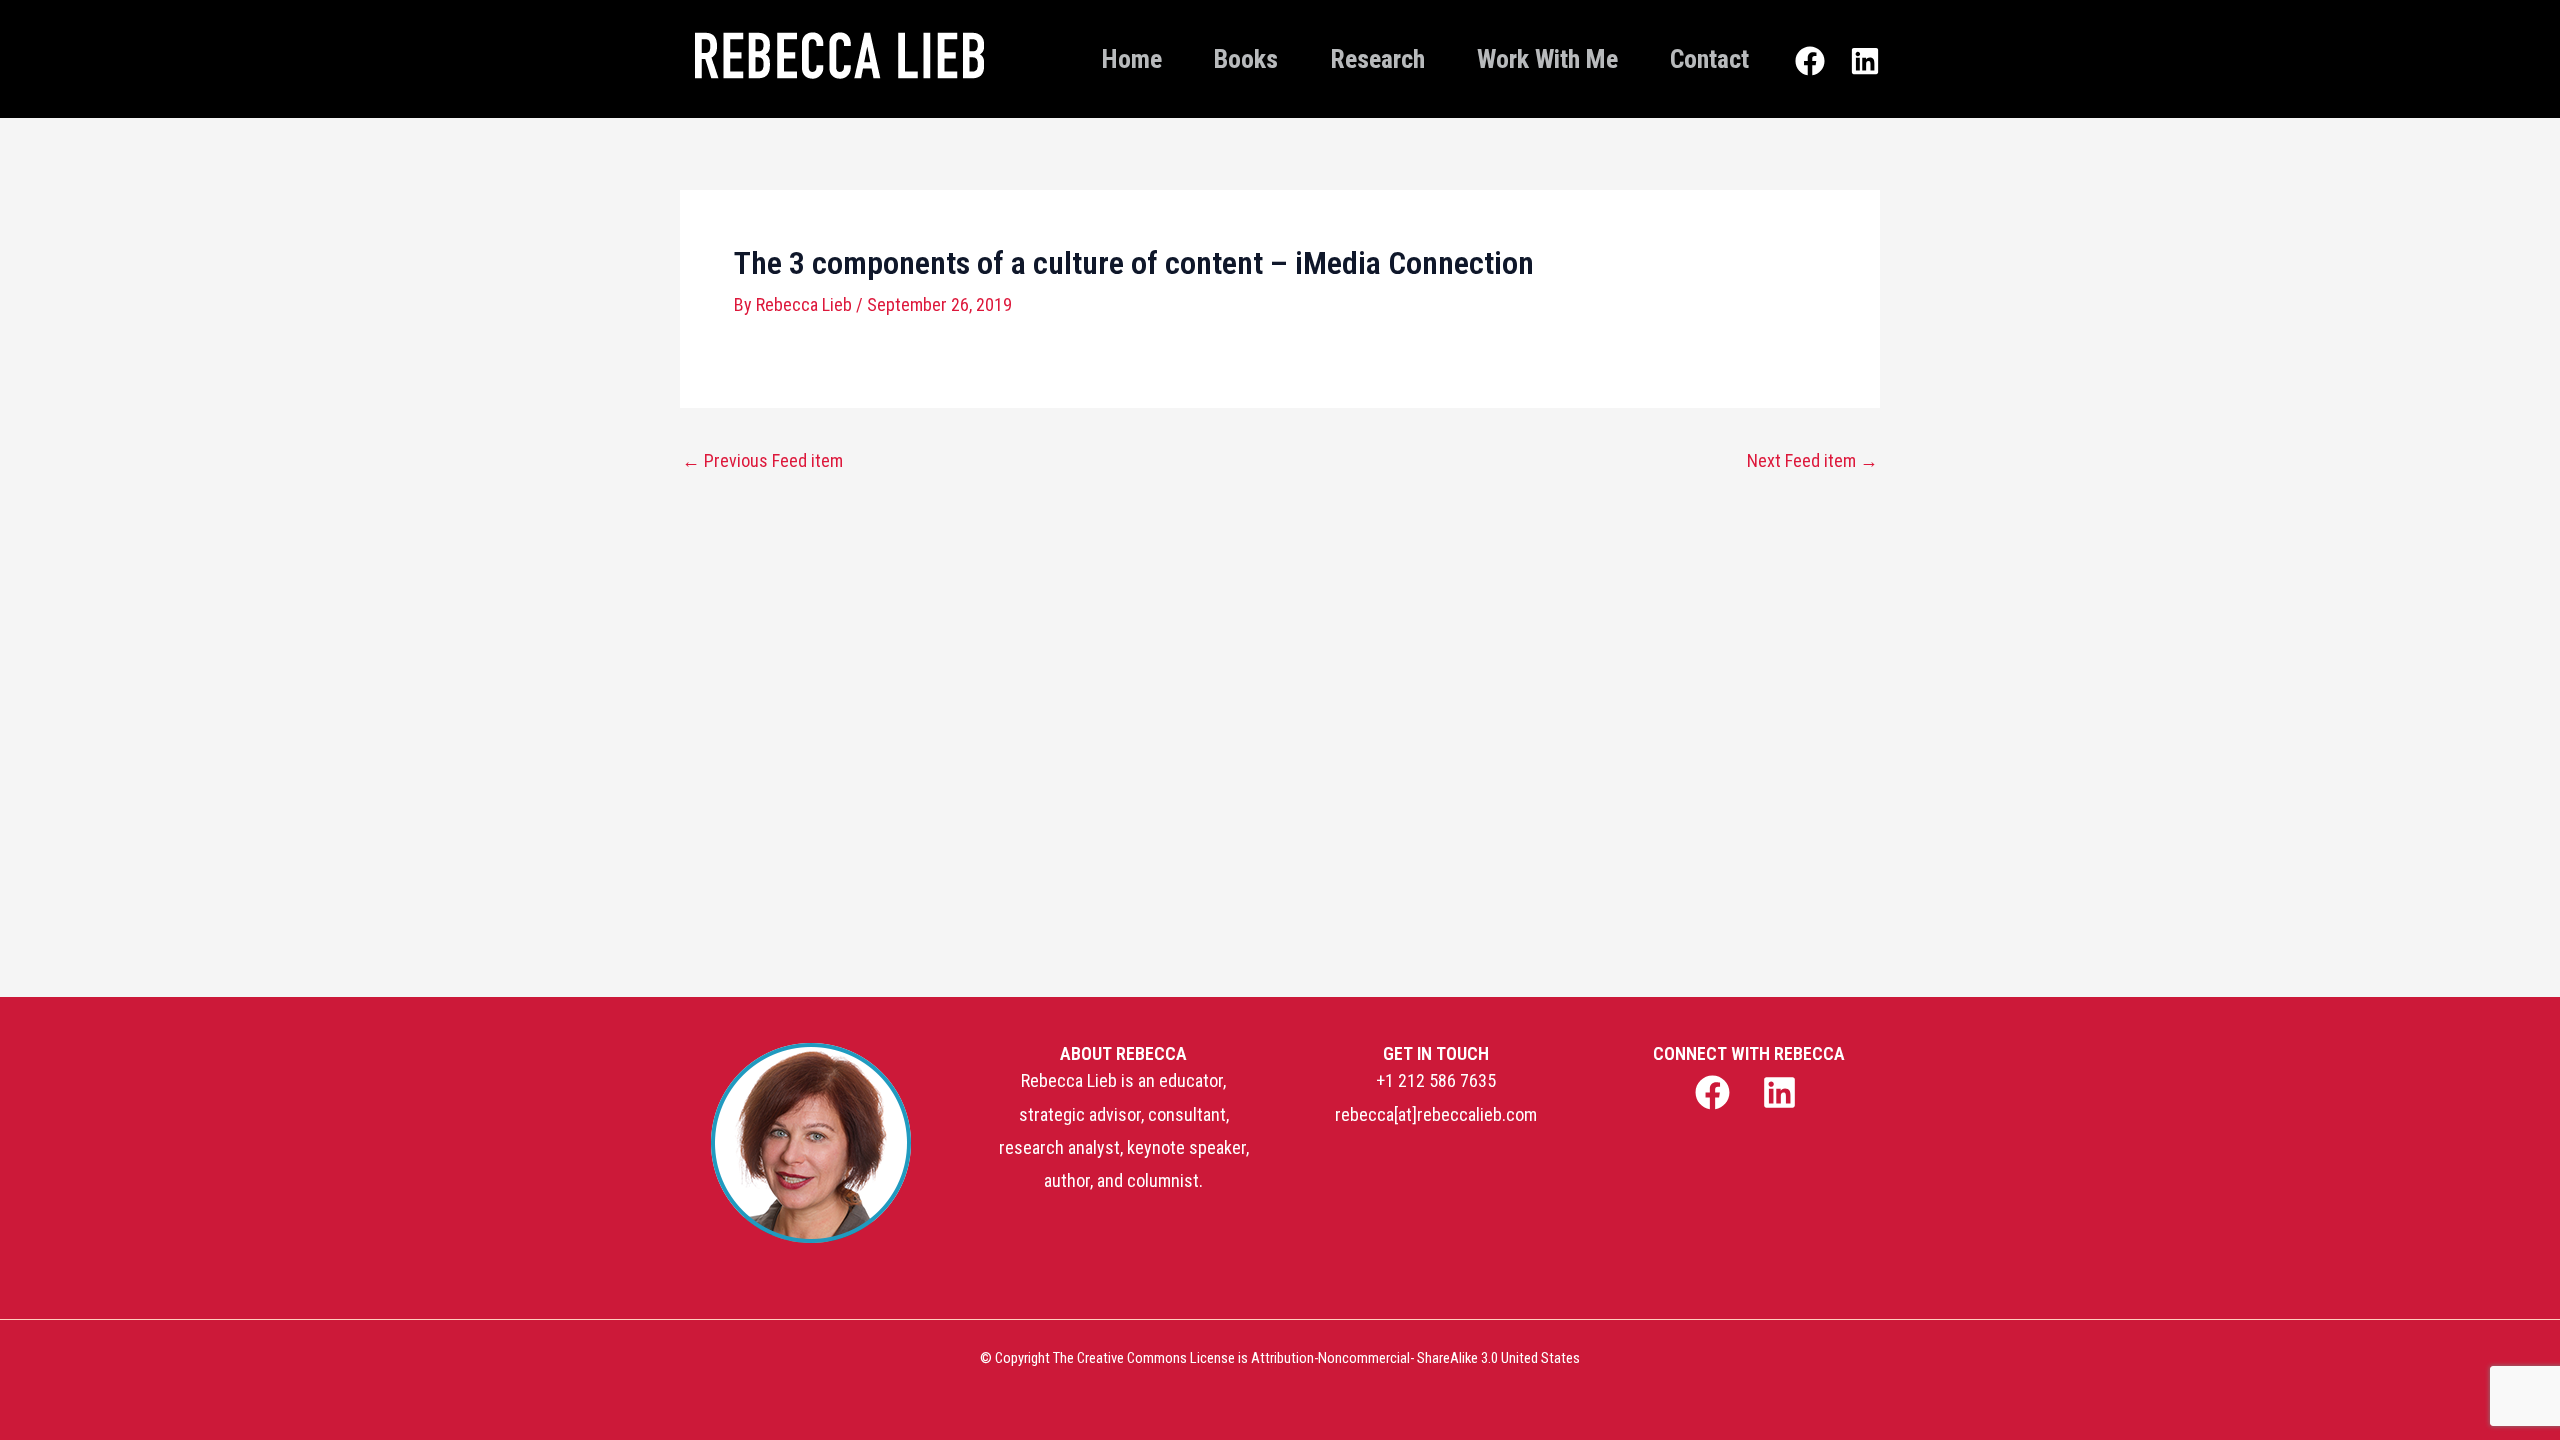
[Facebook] (1810, 61)
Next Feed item (1812, 461)
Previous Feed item (762, 461)
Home (1132, 59)
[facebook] (1714, 1092)
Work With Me (1547, 59)
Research (1377, 59)
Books (1246, 59)
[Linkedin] (1865, 61)
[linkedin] (1782, 1092)
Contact (1709, 59)
